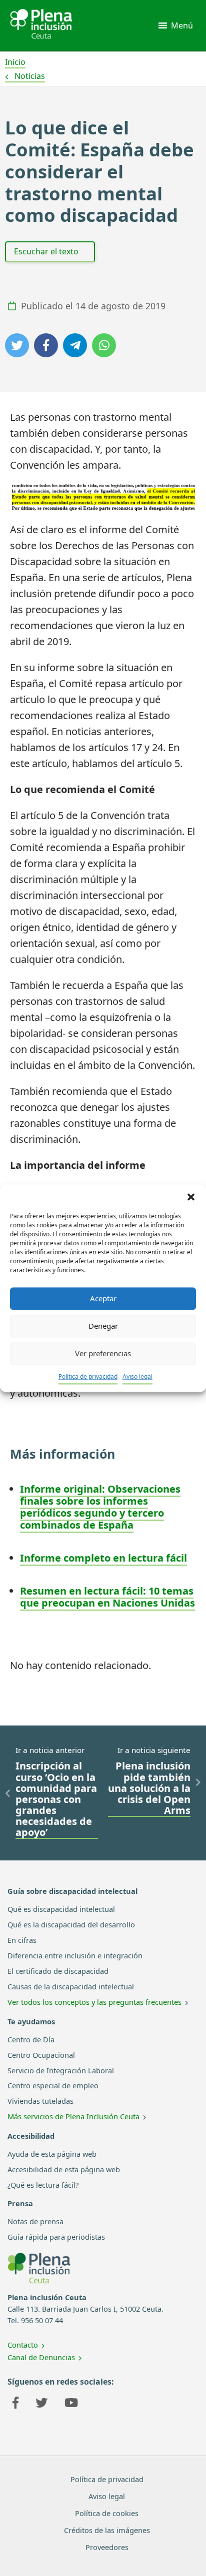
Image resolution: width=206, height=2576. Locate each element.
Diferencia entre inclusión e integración (75, 1955)
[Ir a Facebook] (15, 2404)
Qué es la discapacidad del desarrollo (71, 1924)
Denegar (103, 1326)
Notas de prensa (35, 2221)
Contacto (23, 2345)
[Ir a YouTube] (71, 2404)
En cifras (22, 1940)
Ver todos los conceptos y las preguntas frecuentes (94, 2002)
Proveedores (107, 2547)
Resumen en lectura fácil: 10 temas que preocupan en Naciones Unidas (107, 1597)
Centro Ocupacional (41, 2055)
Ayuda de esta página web (52, 2154)
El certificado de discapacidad (58, 1971)
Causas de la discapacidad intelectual (71, 1986)
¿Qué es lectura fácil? (43, 2185)
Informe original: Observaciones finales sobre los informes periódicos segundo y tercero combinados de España (100, 1507)
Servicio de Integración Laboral (61, 2070)
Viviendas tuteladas (40, 2101)
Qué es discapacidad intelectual (61, 1909)
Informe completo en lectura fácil (103, 1558)
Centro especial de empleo (53, 2085)
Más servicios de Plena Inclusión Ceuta (73, 2116)
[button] (191, 1197)
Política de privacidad (88, 1376)
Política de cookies (107, 2513)
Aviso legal (137, 1376)
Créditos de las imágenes (107, 2530)
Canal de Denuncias (41, 2357)
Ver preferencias (103, 1353)
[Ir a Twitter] (41, 2404)
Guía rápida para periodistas (56, 2237)
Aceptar (103, 1298)
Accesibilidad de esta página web (64, 2169)
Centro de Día (31, 2039)
